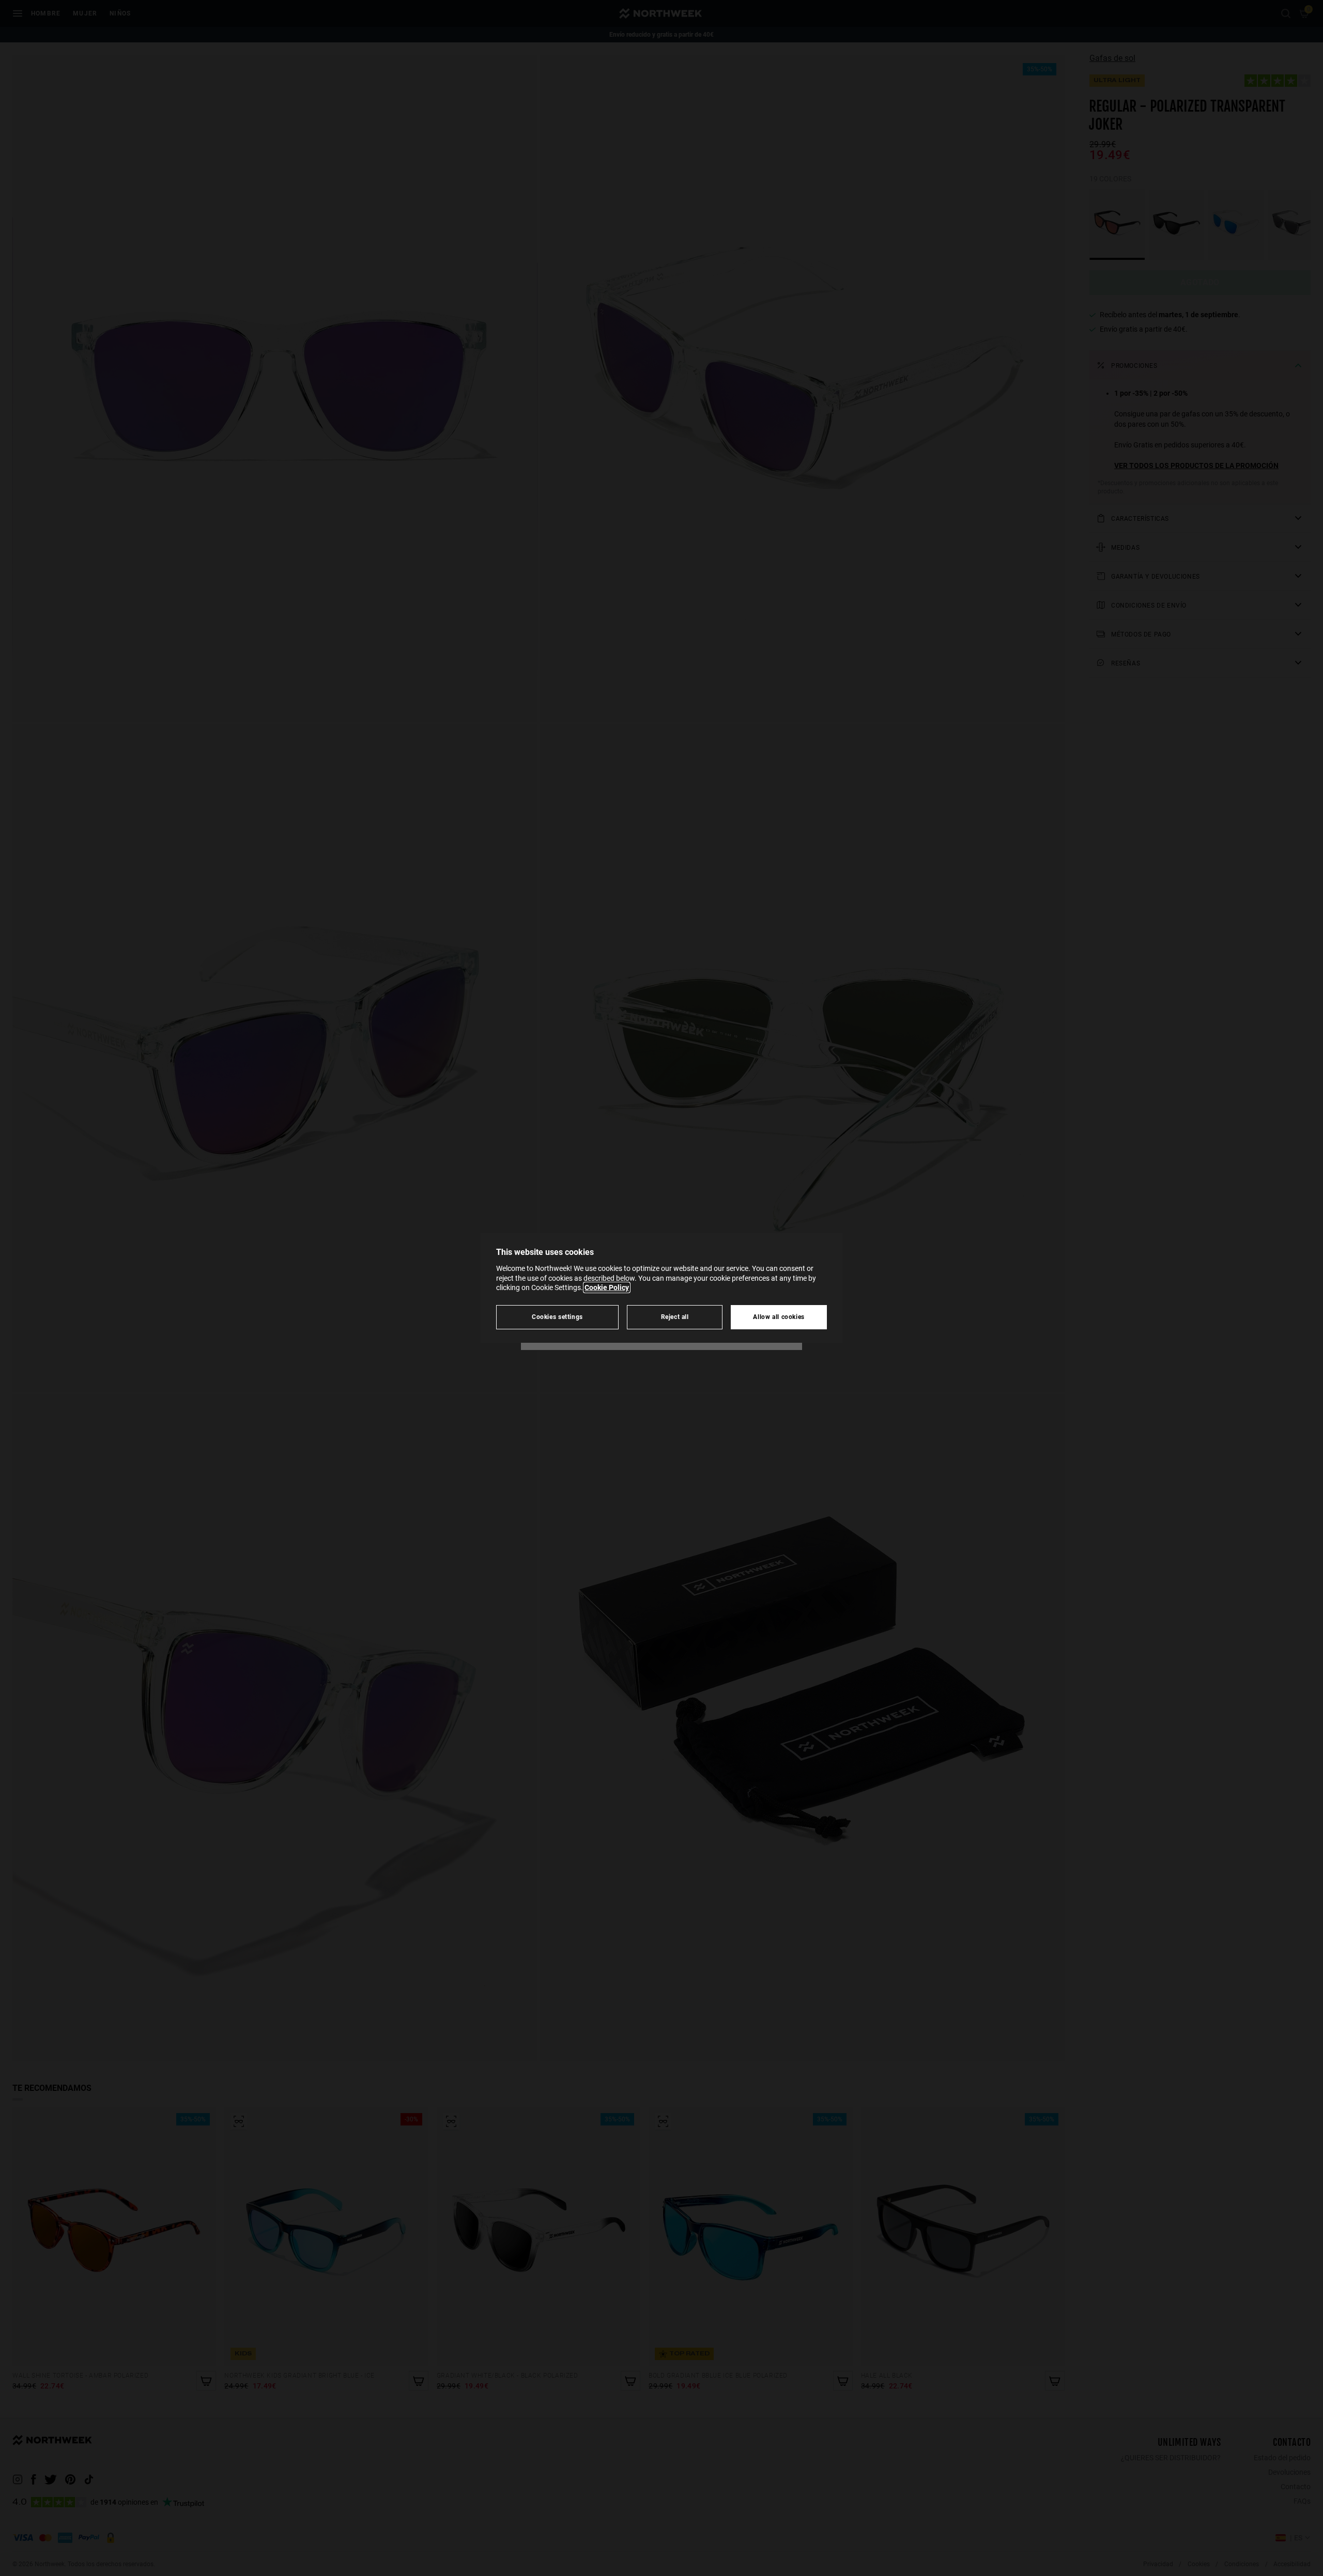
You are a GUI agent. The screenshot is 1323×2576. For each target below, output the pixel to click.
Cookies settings (557, 1317)
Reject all (675, 1317)
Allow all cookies (779, 1317)
